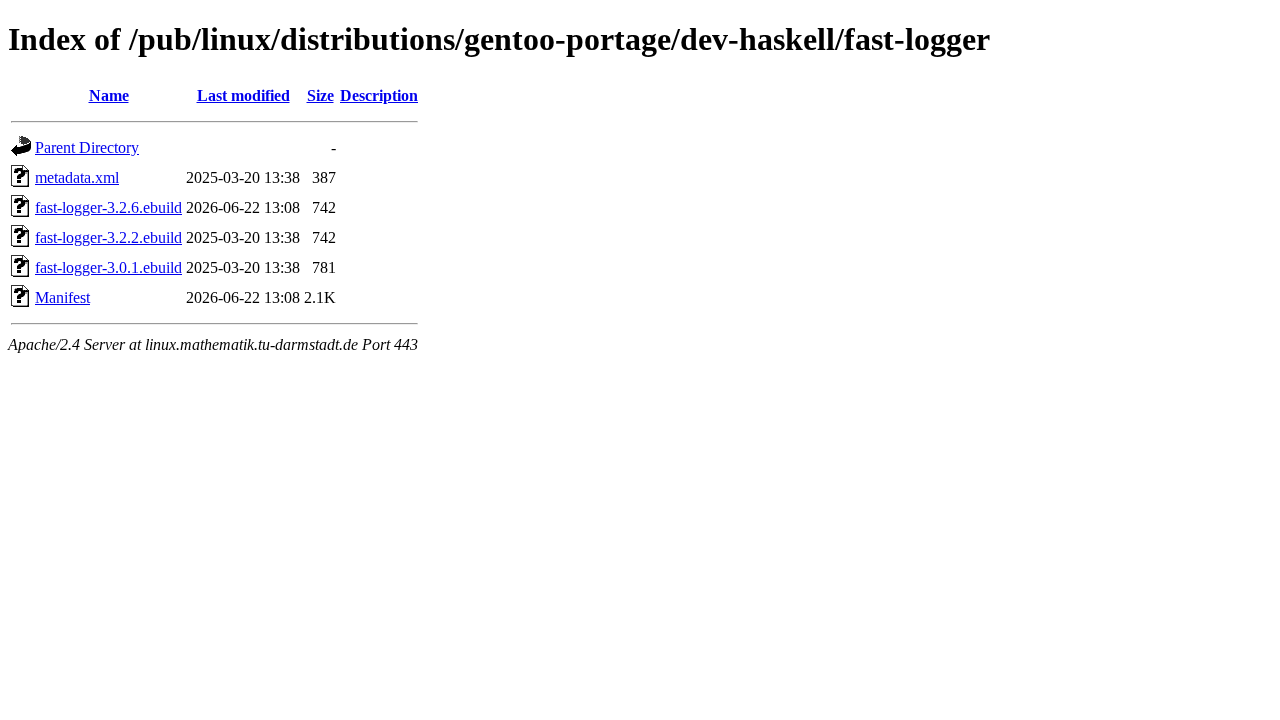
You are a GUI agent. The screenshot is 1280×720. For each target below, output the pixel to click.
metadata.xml (77, 177)
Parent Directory (87, 147)
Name (109, 95)
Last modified (243, 95)
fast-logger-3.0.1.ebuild (108, 267)
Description (379, 95)
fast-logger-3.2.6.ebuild (108, 207)
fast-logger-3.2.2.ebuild (108, 237)
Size (320, 95)
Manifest (62, 297)
